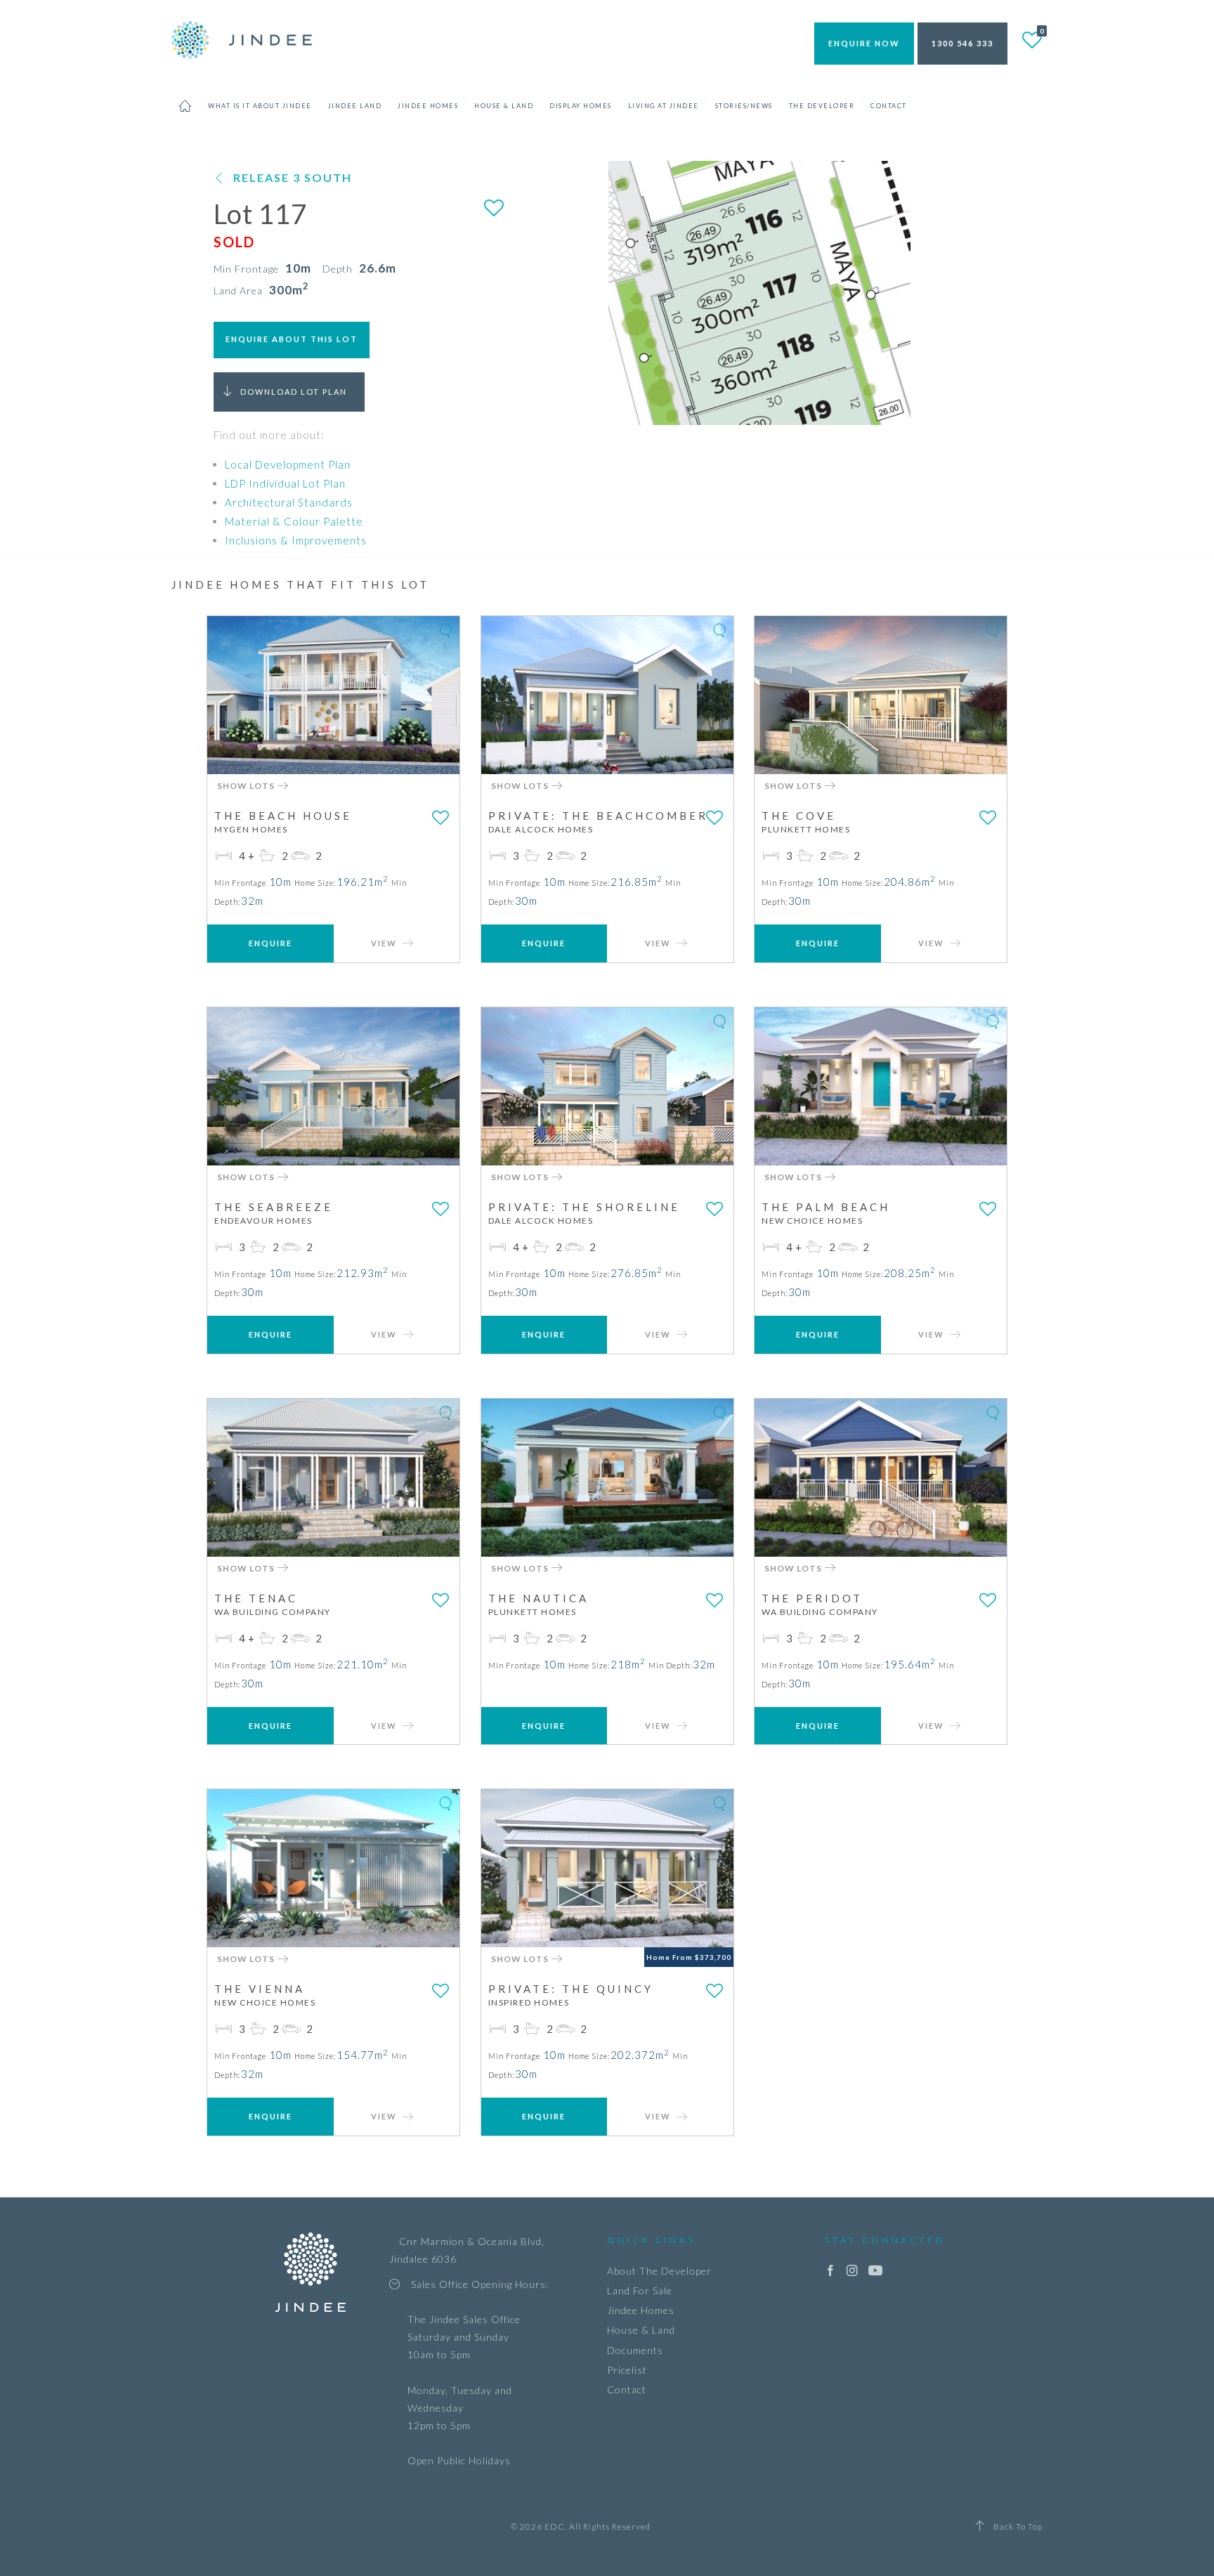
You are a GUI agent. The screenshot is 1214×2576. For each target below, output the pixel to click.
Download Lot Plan (294, 392)
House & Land (641, 2330)
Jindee (242, 40)
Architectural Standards (289, 502)
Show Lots (247, 786)
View (385, 943)
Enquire (270, 943)
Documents (635, 2350)
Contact (627, 2389)
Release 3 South (293, 177)
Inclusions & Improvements (296, 540)
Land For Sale (640, 2290)
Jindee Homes (641, 2310)
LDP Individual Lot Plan (285, 483)
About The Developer (659, 2271)
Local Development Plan (288, 464)
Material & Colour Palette (294, 521)
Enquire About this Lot (292, 339)
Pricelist (627, 2370)
